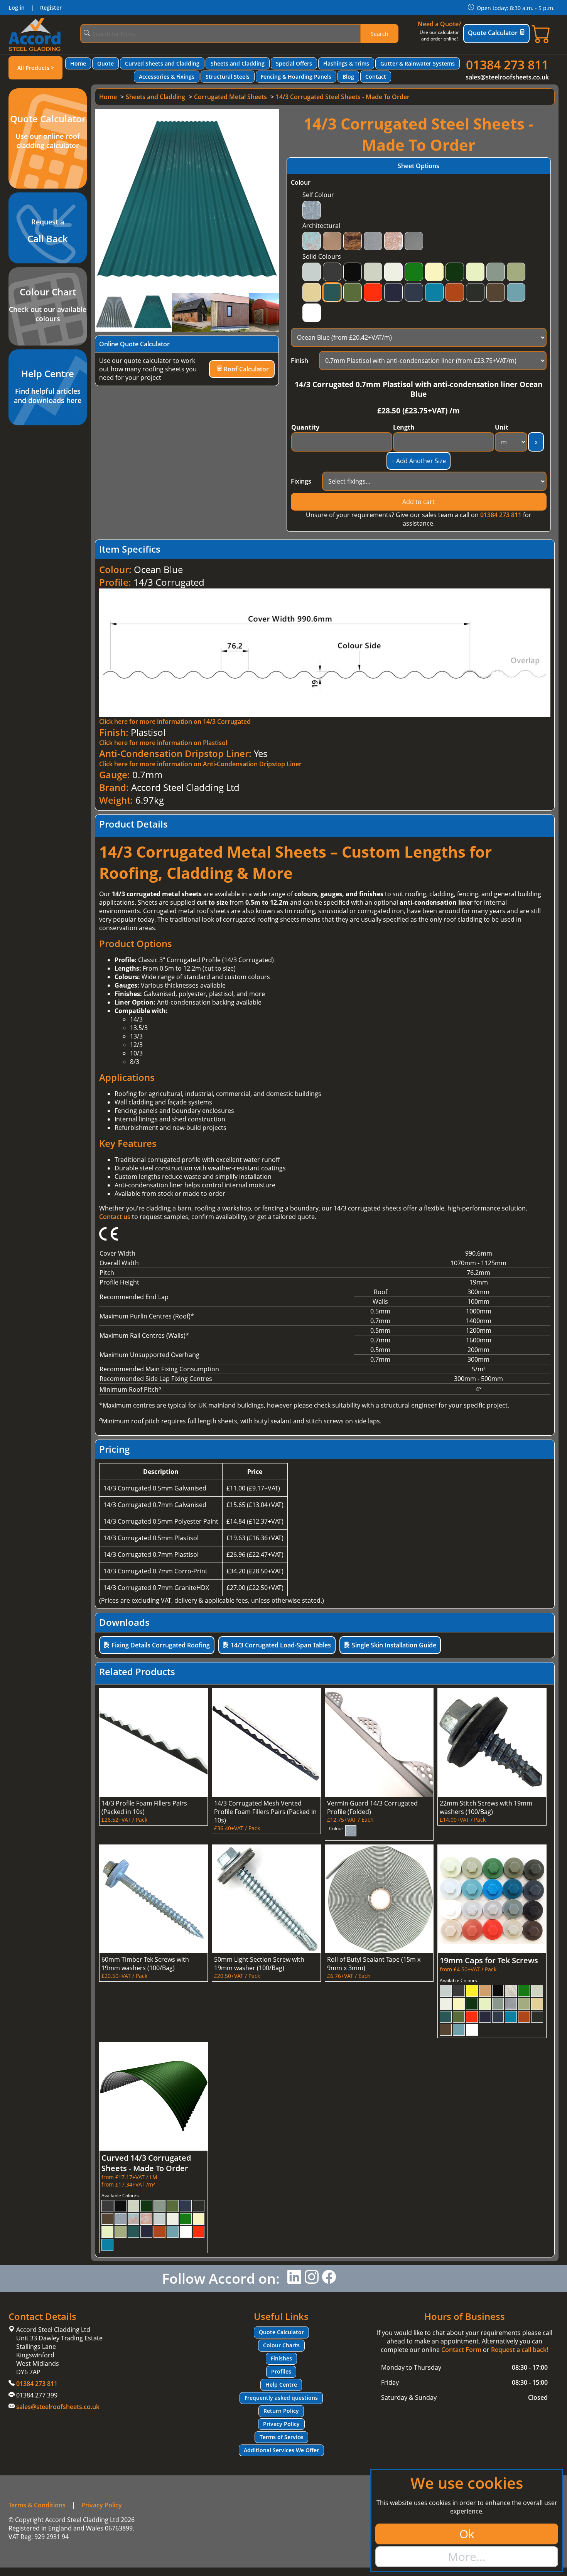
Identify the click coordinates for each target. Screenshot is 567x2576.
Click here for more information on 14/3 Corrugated (175, 722)
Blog (348, 77)
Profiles (281, 2371)
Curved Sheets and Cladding (162, 63)
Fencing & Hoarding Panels (296, 77)
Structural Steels (228, 77)
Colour (301, 182)
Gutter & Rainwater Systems (418, 63)
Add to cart (418, 502)
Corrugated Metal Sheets (230, 97)
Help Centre (281, 2385)
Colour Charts (281, 2345)
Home (78, 63)
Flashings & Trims (346, 63)
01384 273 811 (507, 65)
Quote (105, 63)
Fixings (301, 481)
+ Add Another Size (418, 461)
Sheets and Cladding (238, 63)
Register (51, 8)
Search (380, 34)
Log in (17, 8)
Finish (300, 361)
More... (467, 2557)
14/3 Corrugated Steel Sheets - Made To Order (343, 97)
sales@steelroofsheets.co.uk (507, 77)
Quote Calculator (493, 33)
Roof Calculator (246, 369)
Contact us (115, 1217)
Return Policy (281, 2411)
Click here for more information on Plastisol (163, 743)
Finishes (281, 2358)
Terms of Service (281, 2437)
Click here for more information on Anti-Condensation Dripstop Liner (200, 764)
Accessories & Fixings (167, 77)
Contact (376, 77)
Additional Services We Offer (281, 2450)
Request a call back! (520, 2350)
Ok (467, 2534)
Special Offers (294, 63)
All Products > (36, 68)
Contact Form (461, 2350)
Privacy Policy (281, 2424)
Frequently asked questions (281, 2398)
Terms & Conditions (37, 2505)
